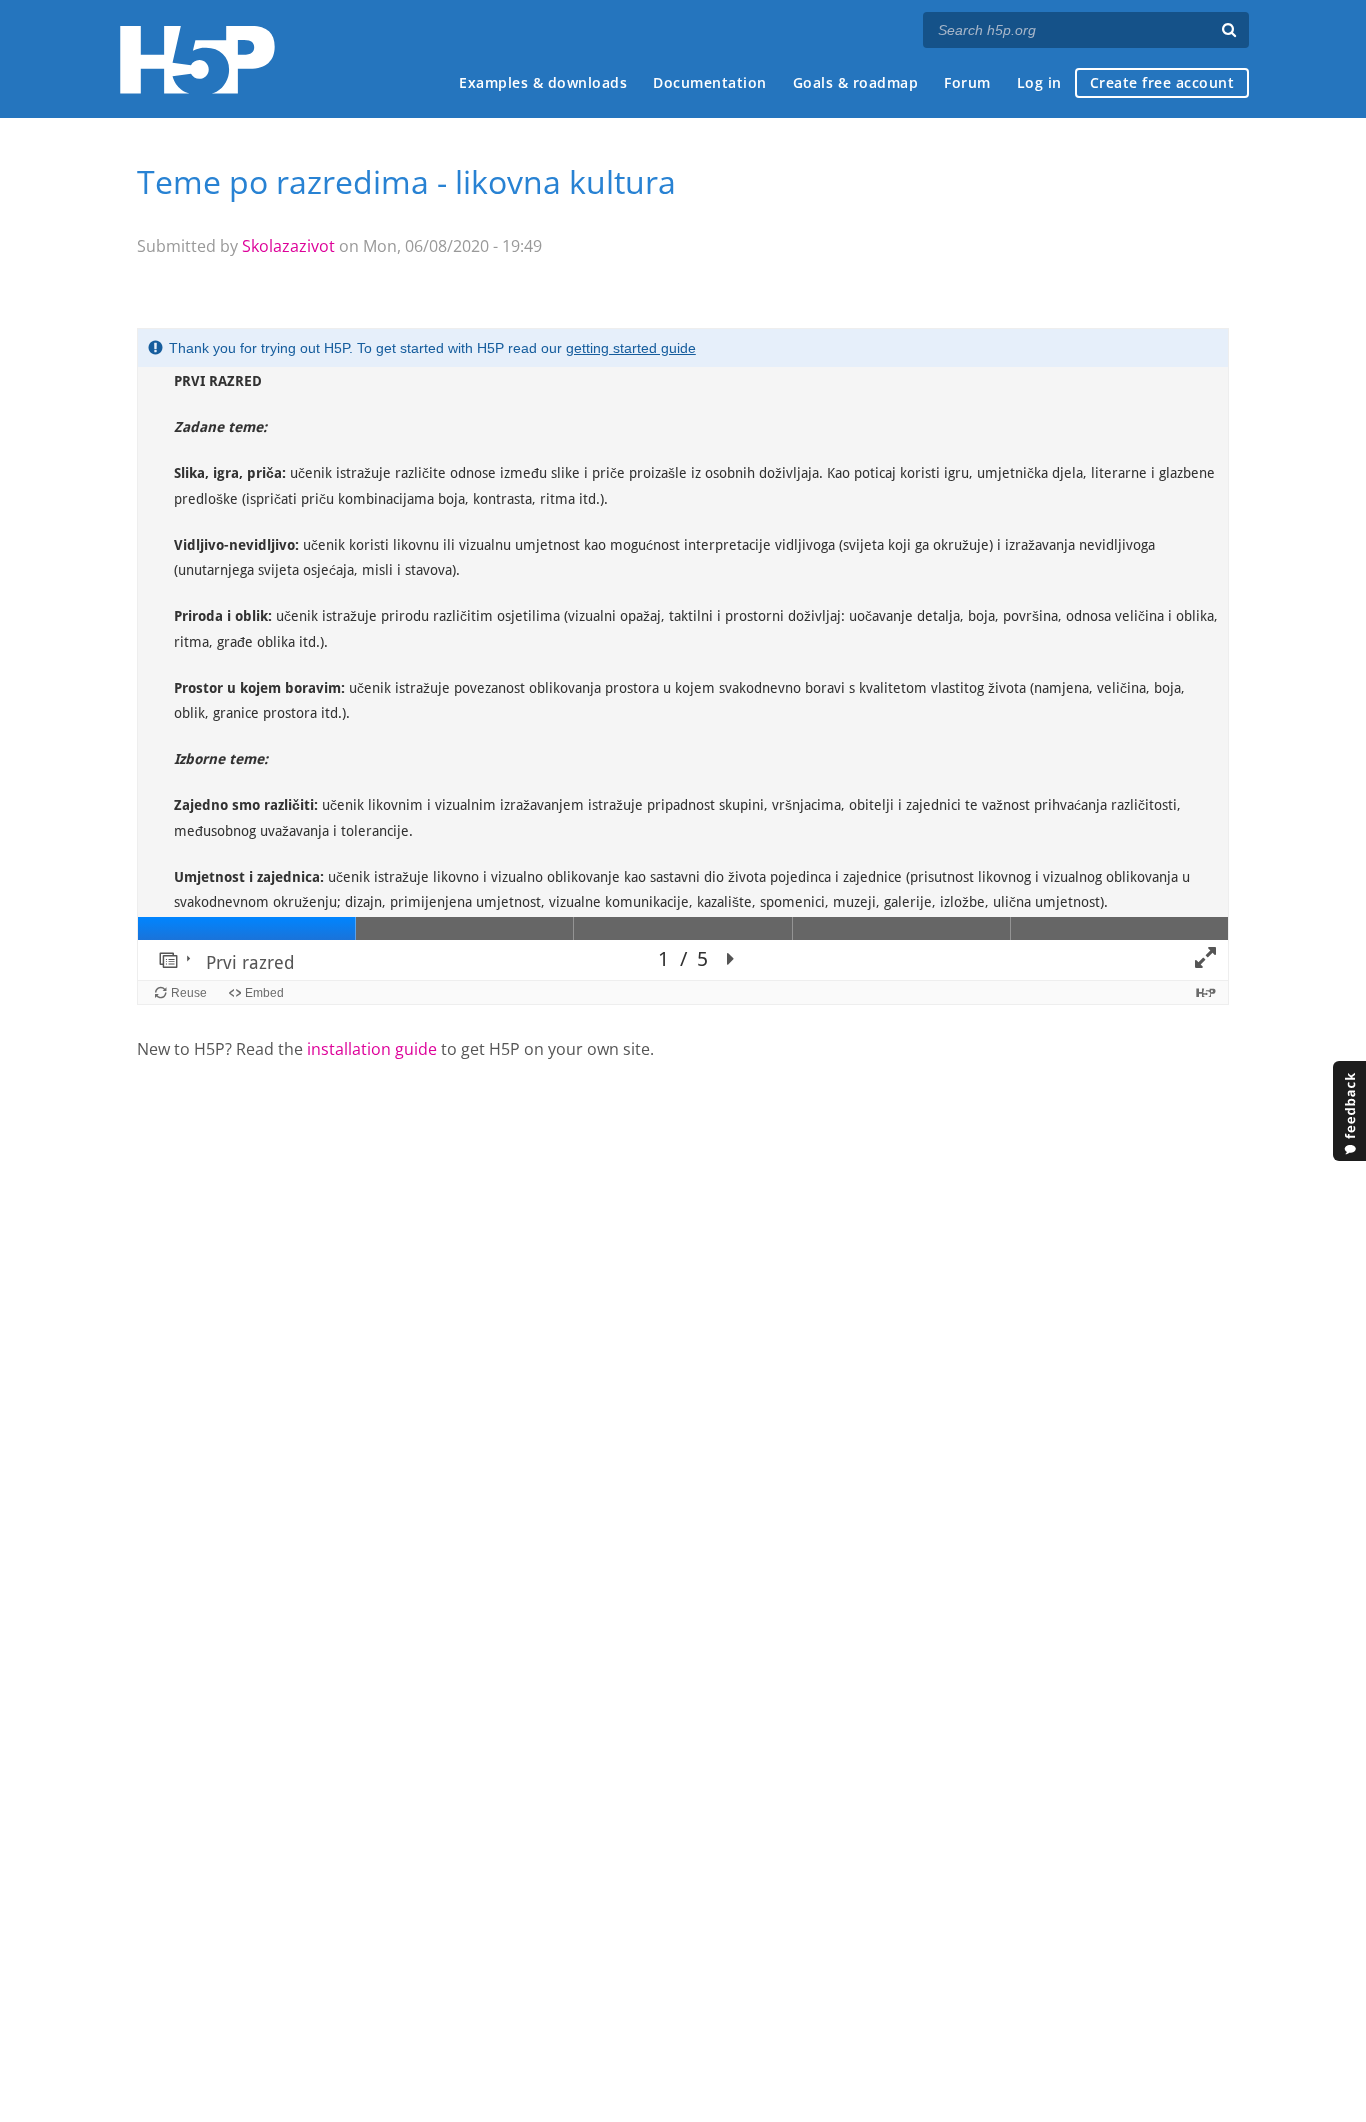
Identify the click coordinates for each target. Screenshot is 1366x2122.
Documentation (710, 82)
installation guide (372, 1049)
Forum (967, 82)
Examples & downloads (543, 82)
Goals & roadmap (856, 82)
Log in (1039, 82)
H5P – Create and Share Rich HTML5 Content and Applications (197, 59)
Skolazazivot (288, 246)
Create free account (1162, 82)
